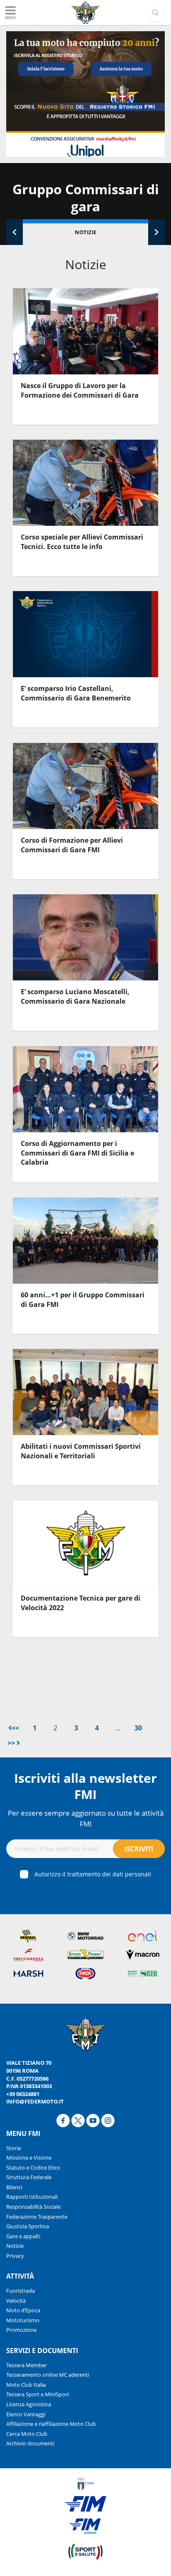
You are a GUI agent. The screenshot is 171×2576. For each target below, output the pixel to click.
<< (15, 1728)
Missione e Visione (29, 2158)
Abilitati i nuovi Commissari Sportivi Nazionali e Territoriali (81, 1451)
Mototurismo (23, 2320)
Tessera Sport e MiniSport (38, 2394)
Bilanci (14, 2187)
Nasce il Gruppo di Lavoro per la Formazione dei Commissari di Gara (80, 390)
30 (138, 1728)
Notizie (85, 232)
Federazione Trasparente (37, 2217)
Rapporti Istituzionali (32, 2197)
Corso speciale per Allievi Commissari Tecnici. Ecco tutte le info (82, 542)
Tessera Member (27, 2365)
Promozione (21, 2330)
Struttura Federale (29, 2177)
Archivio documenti (30, 2443)
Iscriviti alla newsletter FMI (85, 1786)
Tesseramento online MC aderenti (48, 2375)
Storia (13, 2148)
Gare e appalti (23, 2236)
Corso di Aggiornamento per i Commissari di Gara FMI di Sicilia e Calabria (77, 1153)
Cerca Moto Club (27, 2434)
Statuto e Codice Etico (33, 2168)
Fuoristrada (21, 2291)
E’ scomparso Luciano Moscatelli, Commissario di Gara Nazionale (75, 996)
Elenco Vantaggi (26, 2414)
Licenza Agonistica (29, 2404)
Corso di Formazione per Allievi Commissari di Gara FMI (72, 845)
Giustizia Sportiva (28, 2226)
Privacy (15, 2256)
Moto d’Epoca (23, 2310)
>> (12, 1743)
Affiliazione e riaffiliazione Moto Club (51, 2424)
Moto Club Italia (26, 2385)
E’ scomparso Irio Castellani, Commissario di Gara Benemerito (76, 693)
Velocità (16, 2301)
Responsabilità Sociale (33, 2207)
